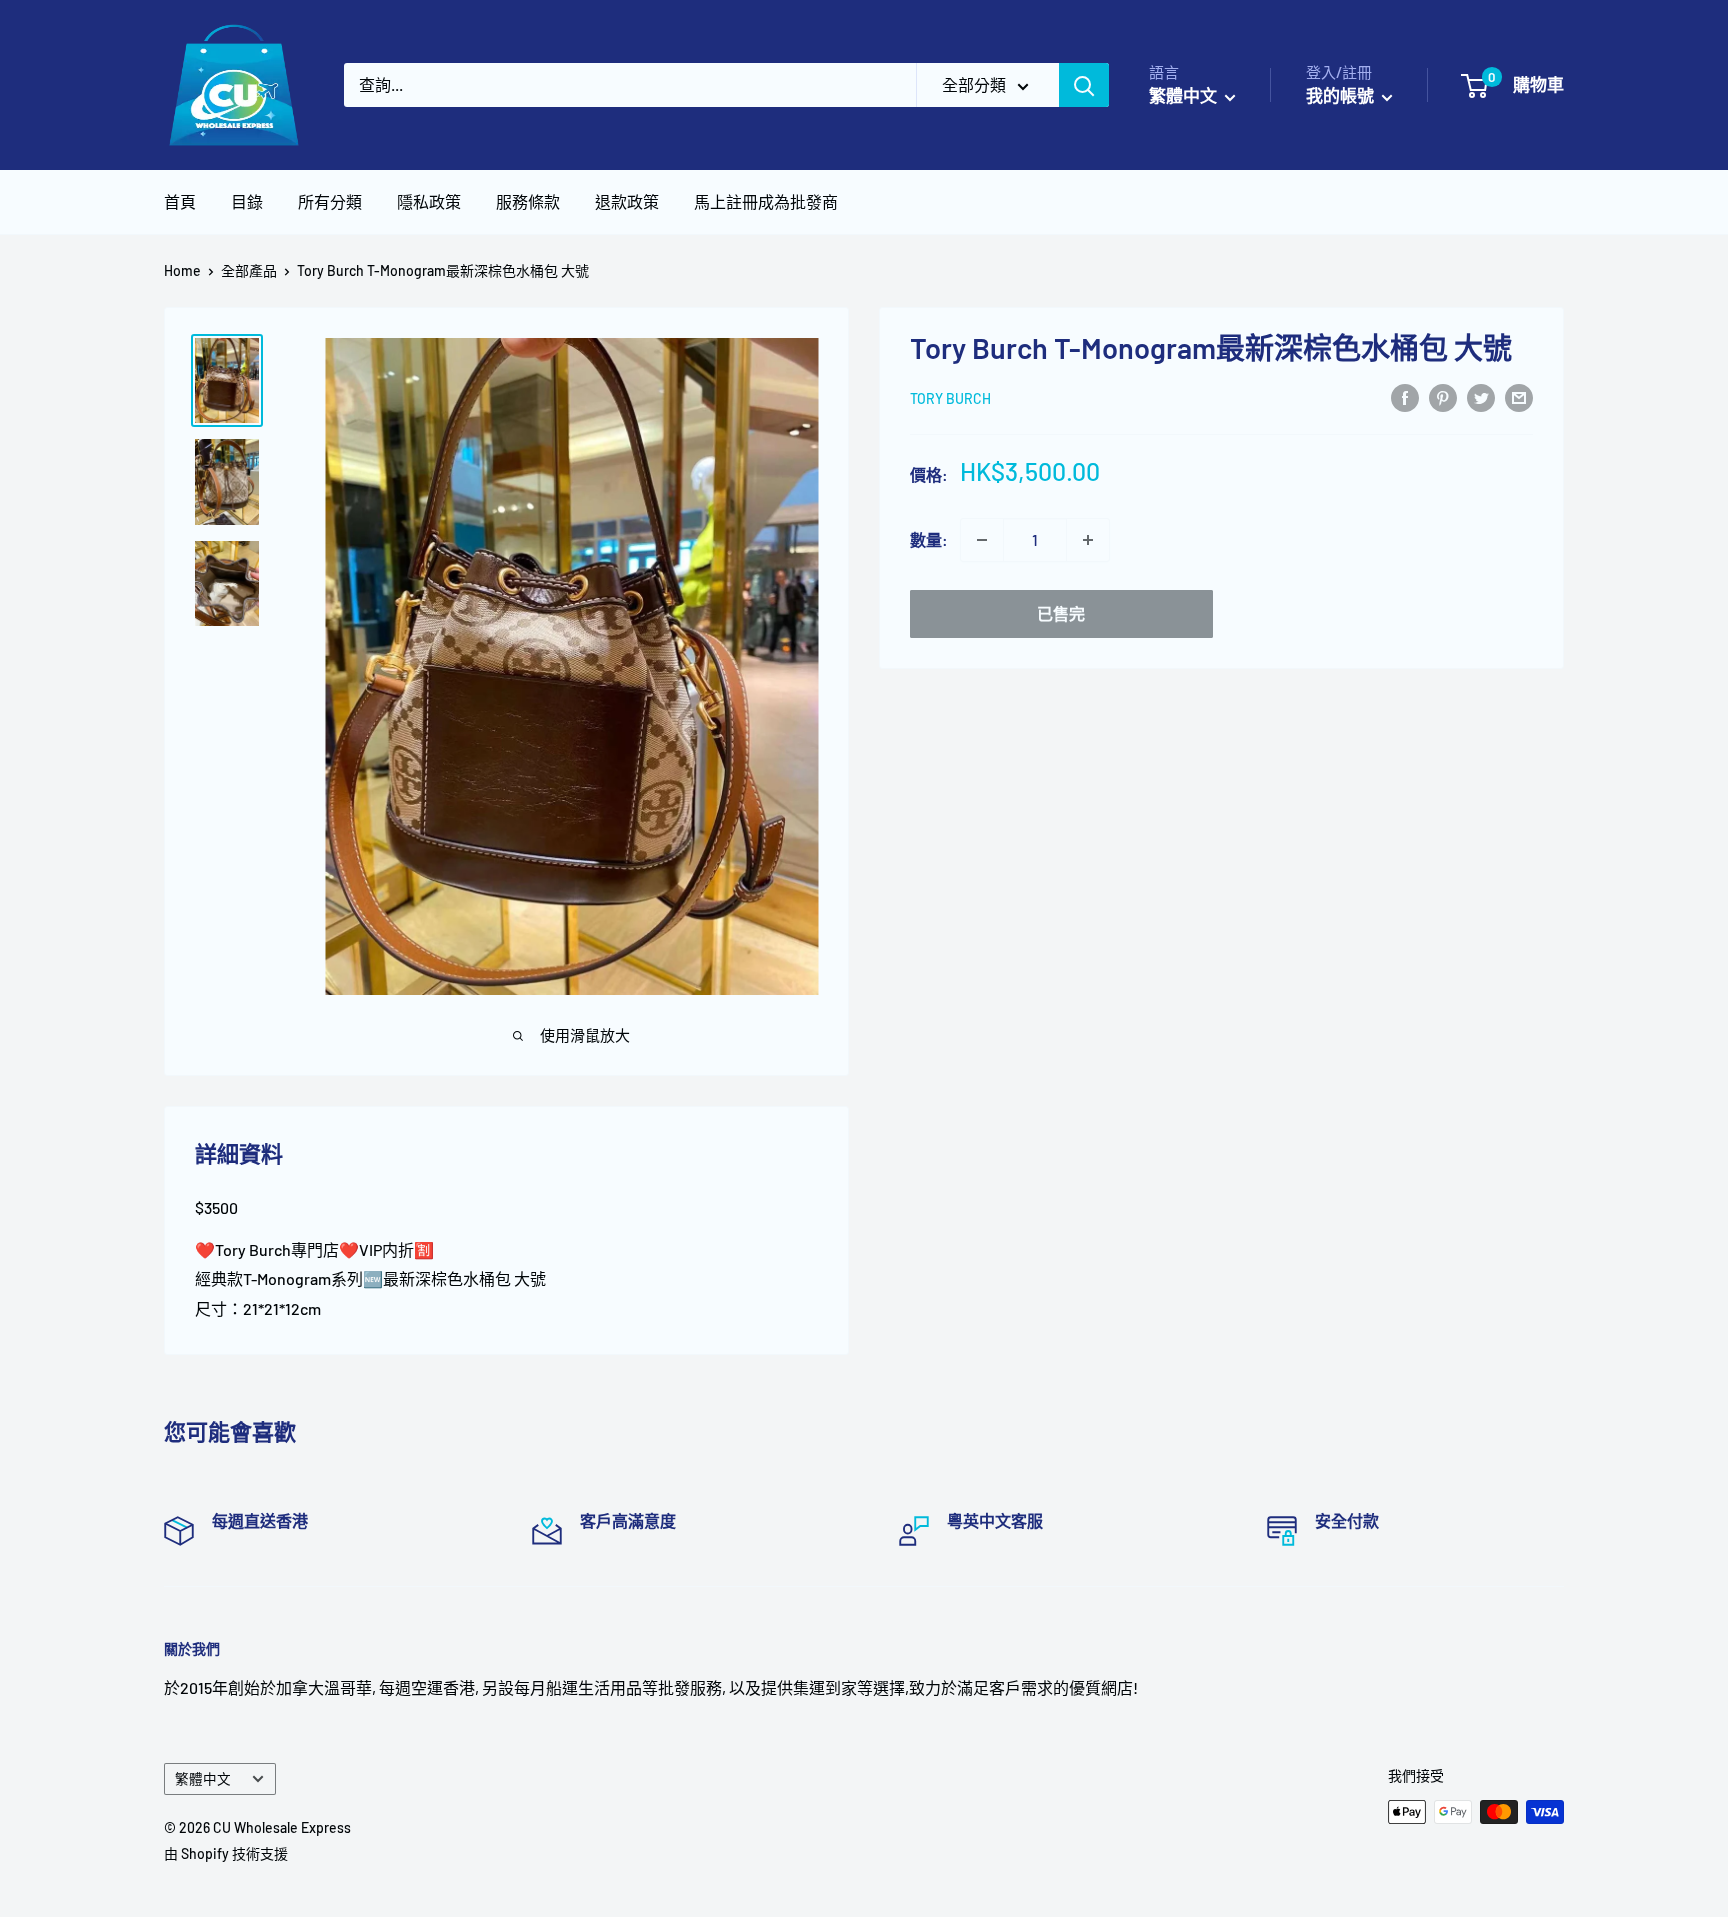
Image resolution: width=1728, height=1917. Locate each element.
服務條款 (528, 201)
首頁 (180, 201)
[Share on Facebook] (1405, 396)
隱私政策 (429, 201)
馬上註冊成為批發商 (766, 201)
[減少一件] (982, 540)
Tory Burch (950, 398)
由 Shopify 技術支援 (226, 1853)
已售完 (1061, 613)
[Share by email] (1519, 396)
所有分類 (330, 201)
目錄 (247, 201)
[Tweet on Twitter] (1481, 396)
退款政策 (627, 201)
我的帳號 (1341, 95)
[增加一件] (1088, 540)
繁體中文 (203, 1778)
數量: (929, 539)
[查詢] (1084, 85)
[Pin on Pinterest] (1443, 396)
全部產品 (249, 270)
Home (182, 270)
